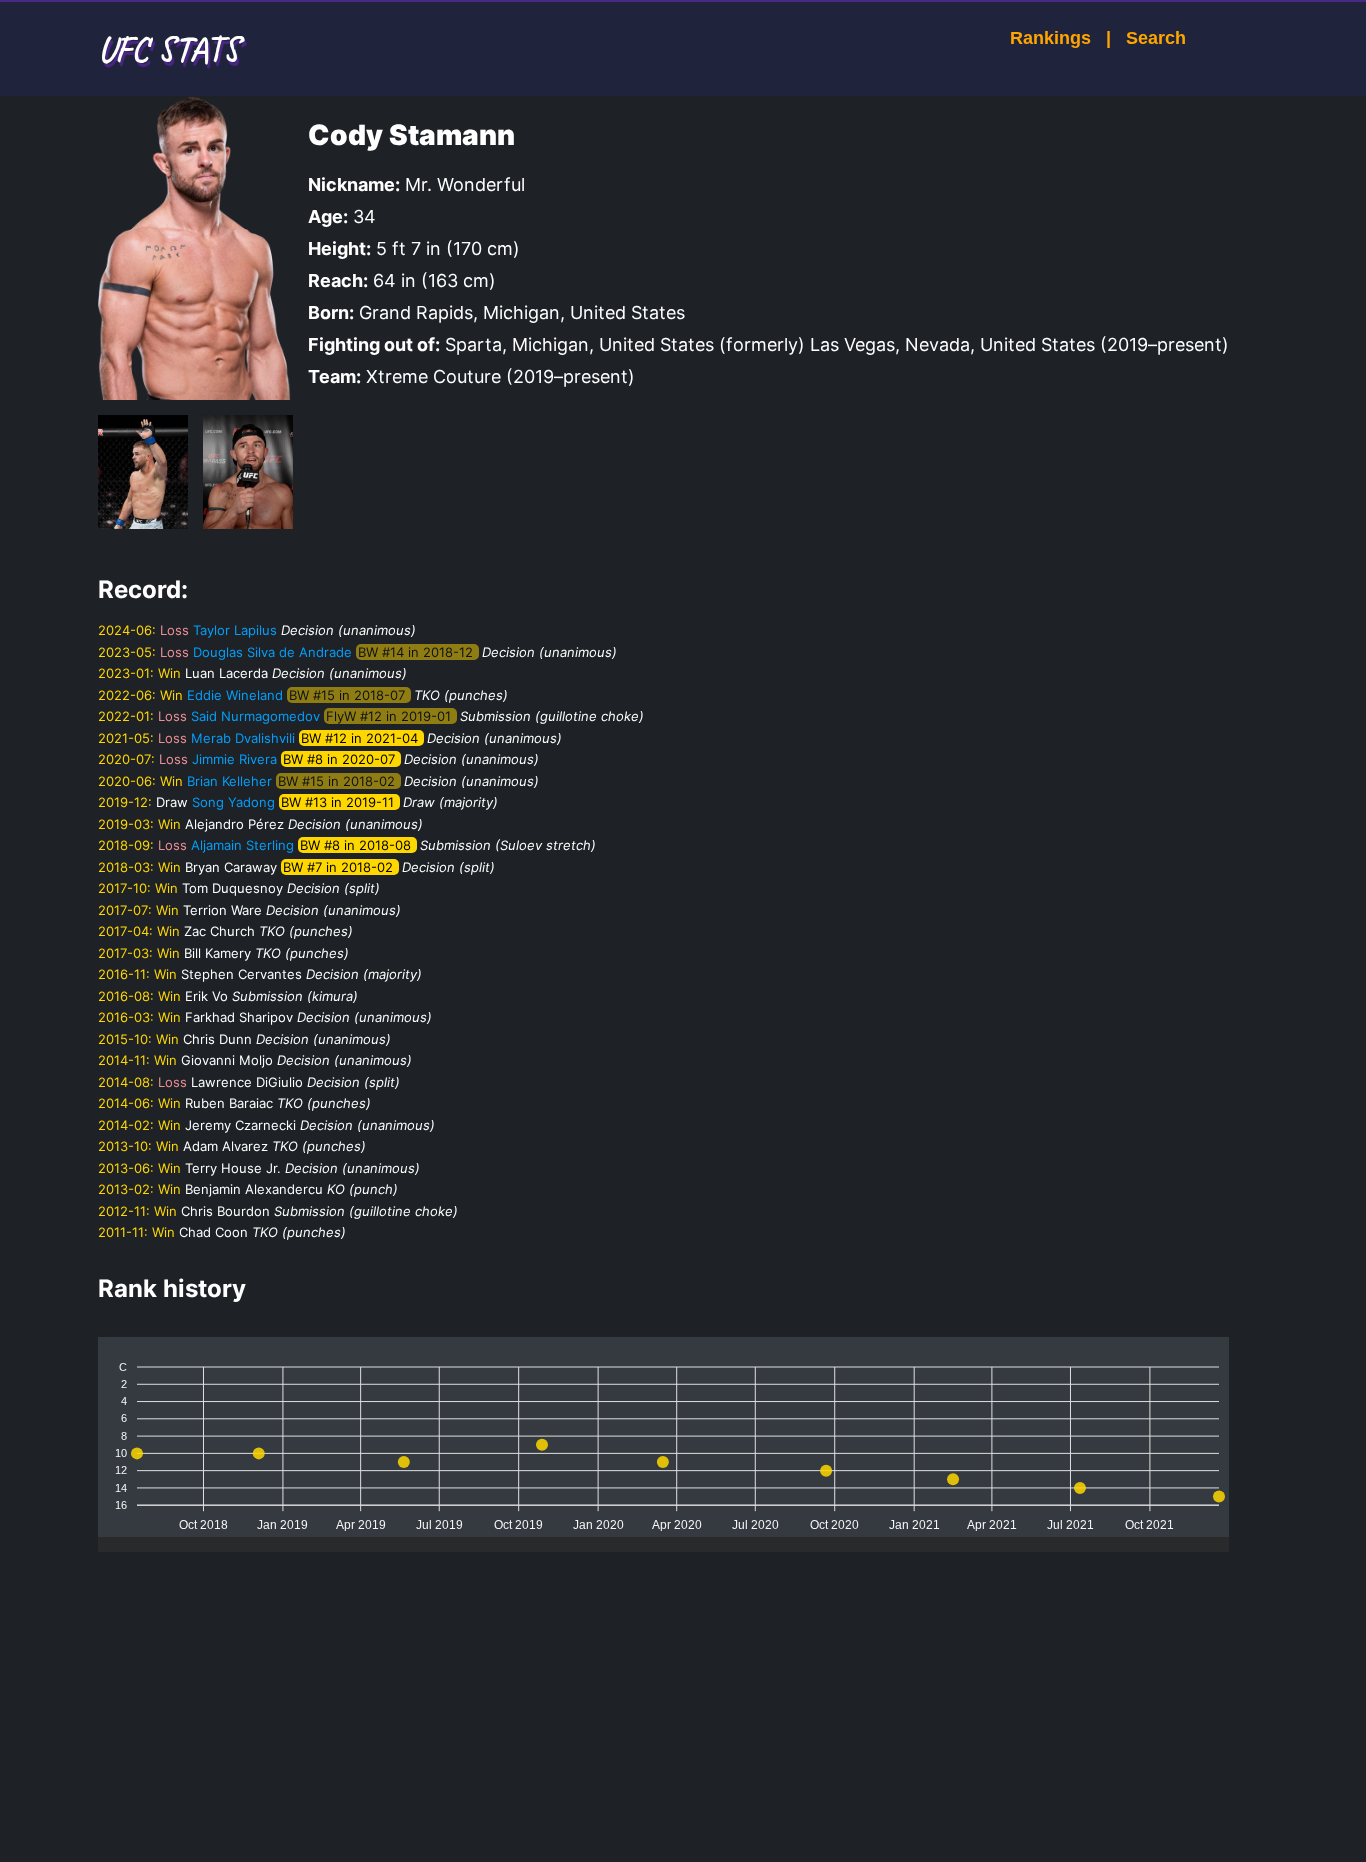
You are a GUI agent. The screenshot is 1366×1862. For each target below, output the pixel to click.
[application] (663, 1437)
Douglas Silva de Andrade (272, 652)
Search (1156, 38)
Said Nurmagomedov (255, 716)
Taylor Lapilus (235, 630)
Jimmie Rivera (234, 759)
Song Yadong (233, 802)
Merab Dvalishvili (243, 738)
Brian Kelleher (229, 781)
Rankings (1050, 38)
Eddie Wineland (235, 695)
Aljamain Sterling (242, 845)
